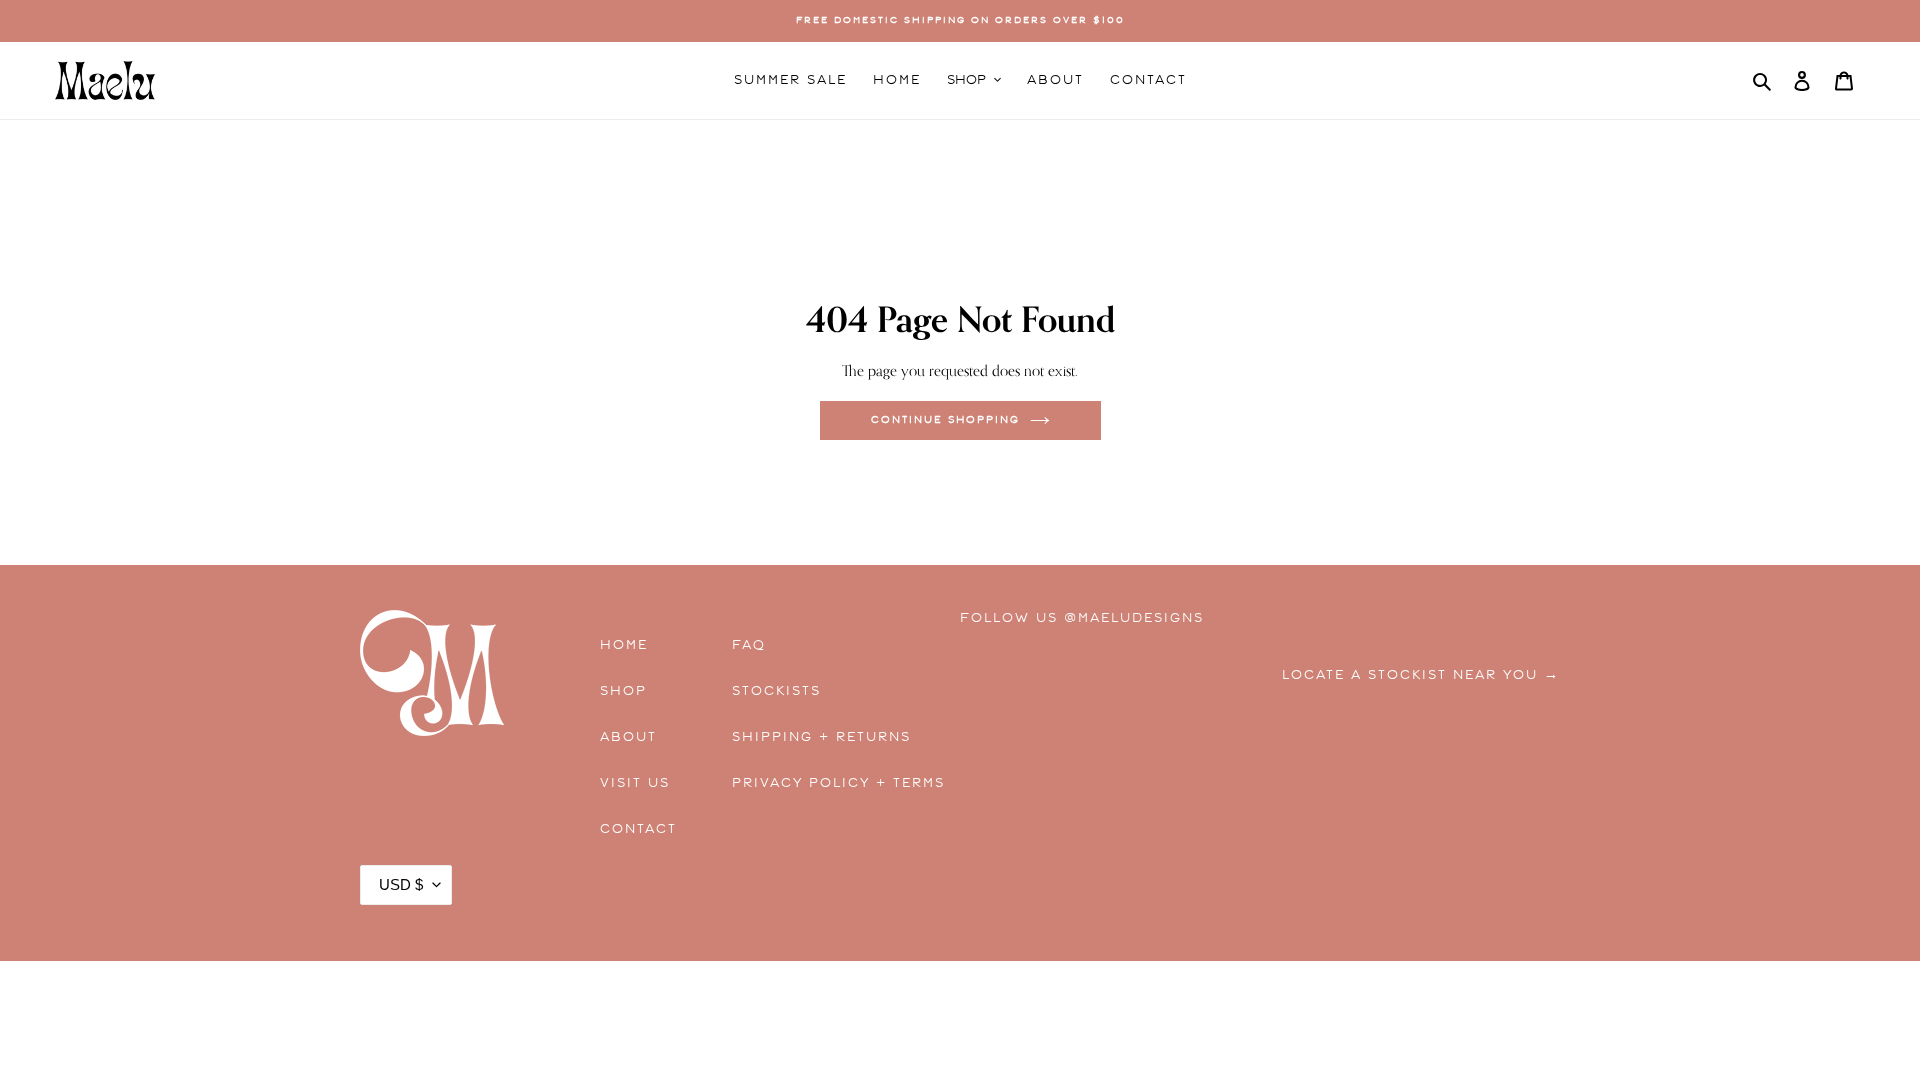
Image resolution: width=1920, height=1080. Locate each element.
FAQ (749, 645)
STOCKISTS (776, 691)
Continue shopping (945, 419)
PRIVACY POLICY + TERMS (822, 783)
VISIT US (635, 783)
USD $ (401, 884)
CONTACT (638, 829)
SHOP (623, 691)
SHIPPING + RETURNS (821, 737)
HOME (624, 645)
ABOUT (628, 737)
